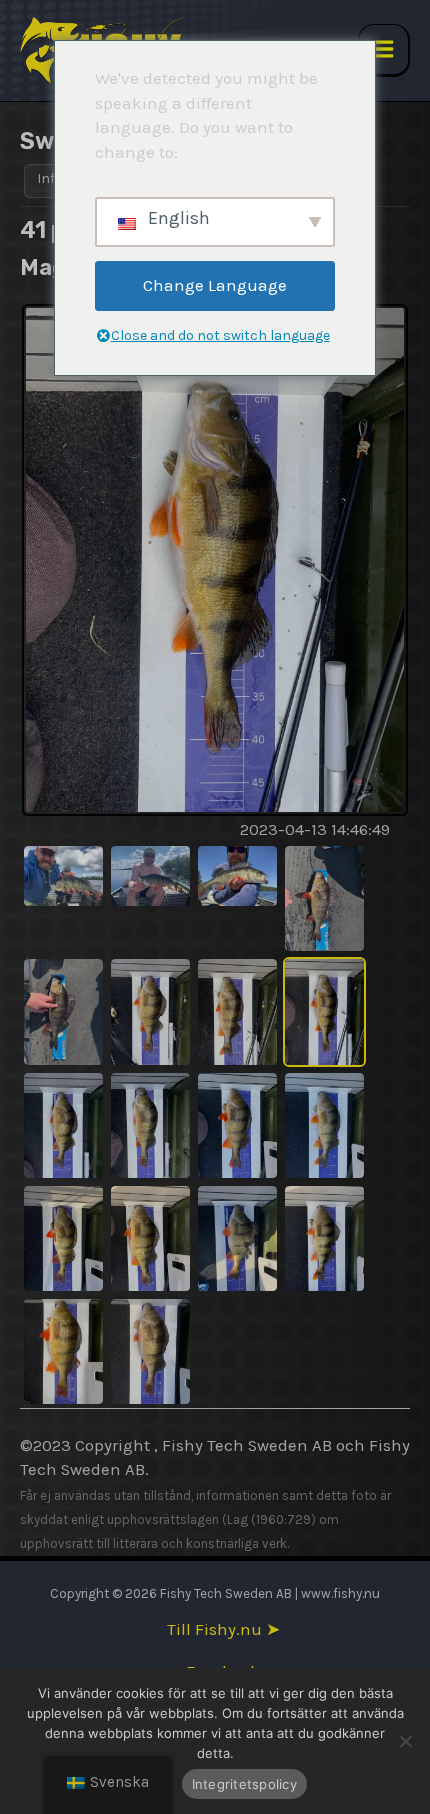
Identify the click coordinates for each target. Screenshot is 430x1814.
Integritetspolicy (244, 1784)
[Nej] (405, 1741)
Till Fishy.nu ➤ (223, 1629)
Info (50, 178)
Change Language (215, 285)
